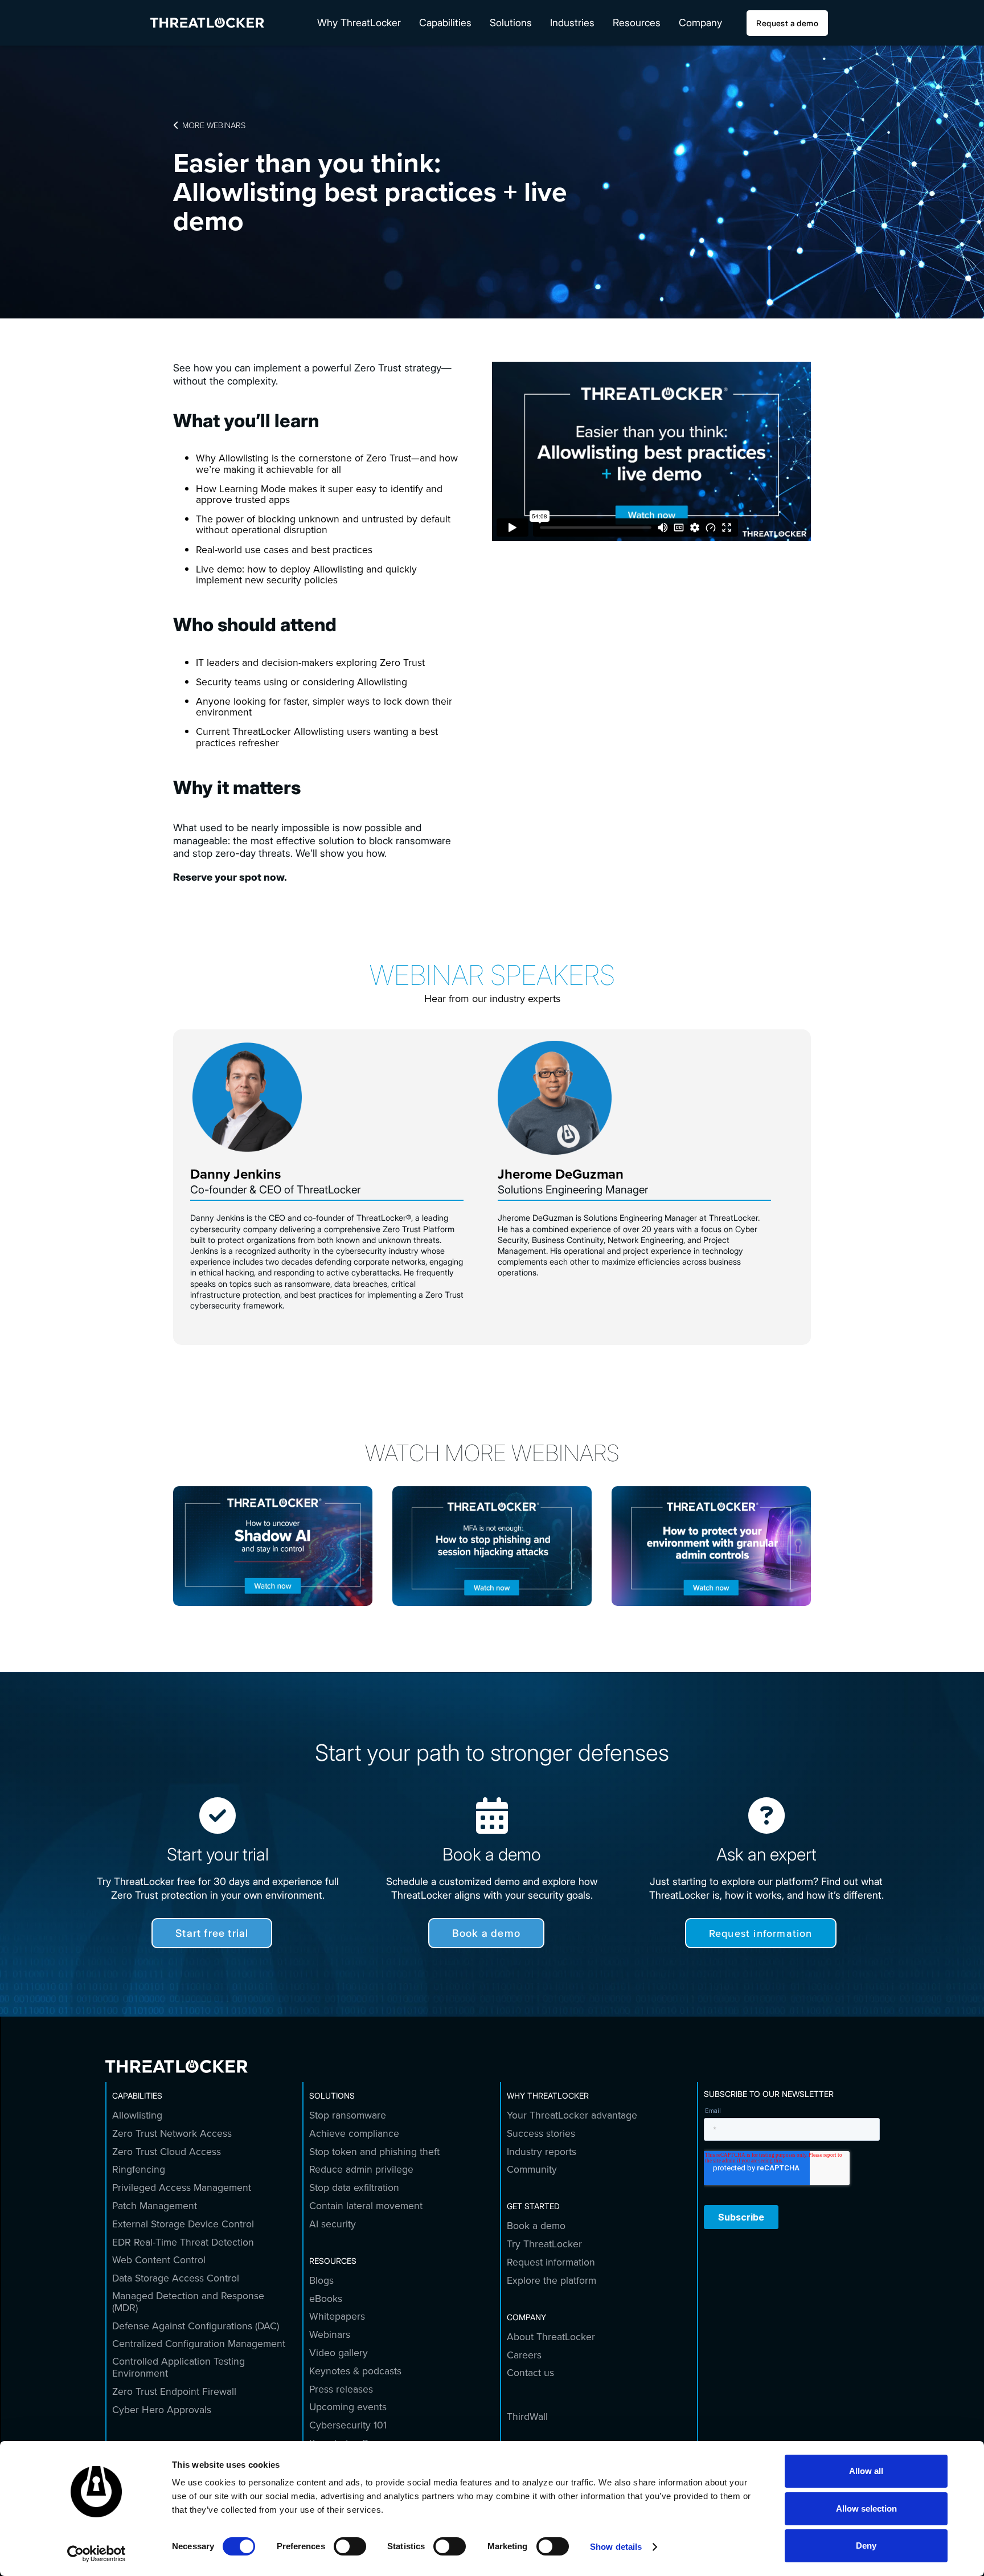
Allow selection (866, 2508)
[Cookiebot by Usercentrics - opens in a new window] (97, 2554)
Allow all (866, 2471)
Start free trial (212, 1933)
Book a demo (486, 1933)
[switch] (350, 2546)
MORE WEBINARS (209, 125)
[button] (359, 23)
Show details (616, 2547)
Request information (761, 1933)
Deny (866, 2546)
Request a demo (787, 23)
